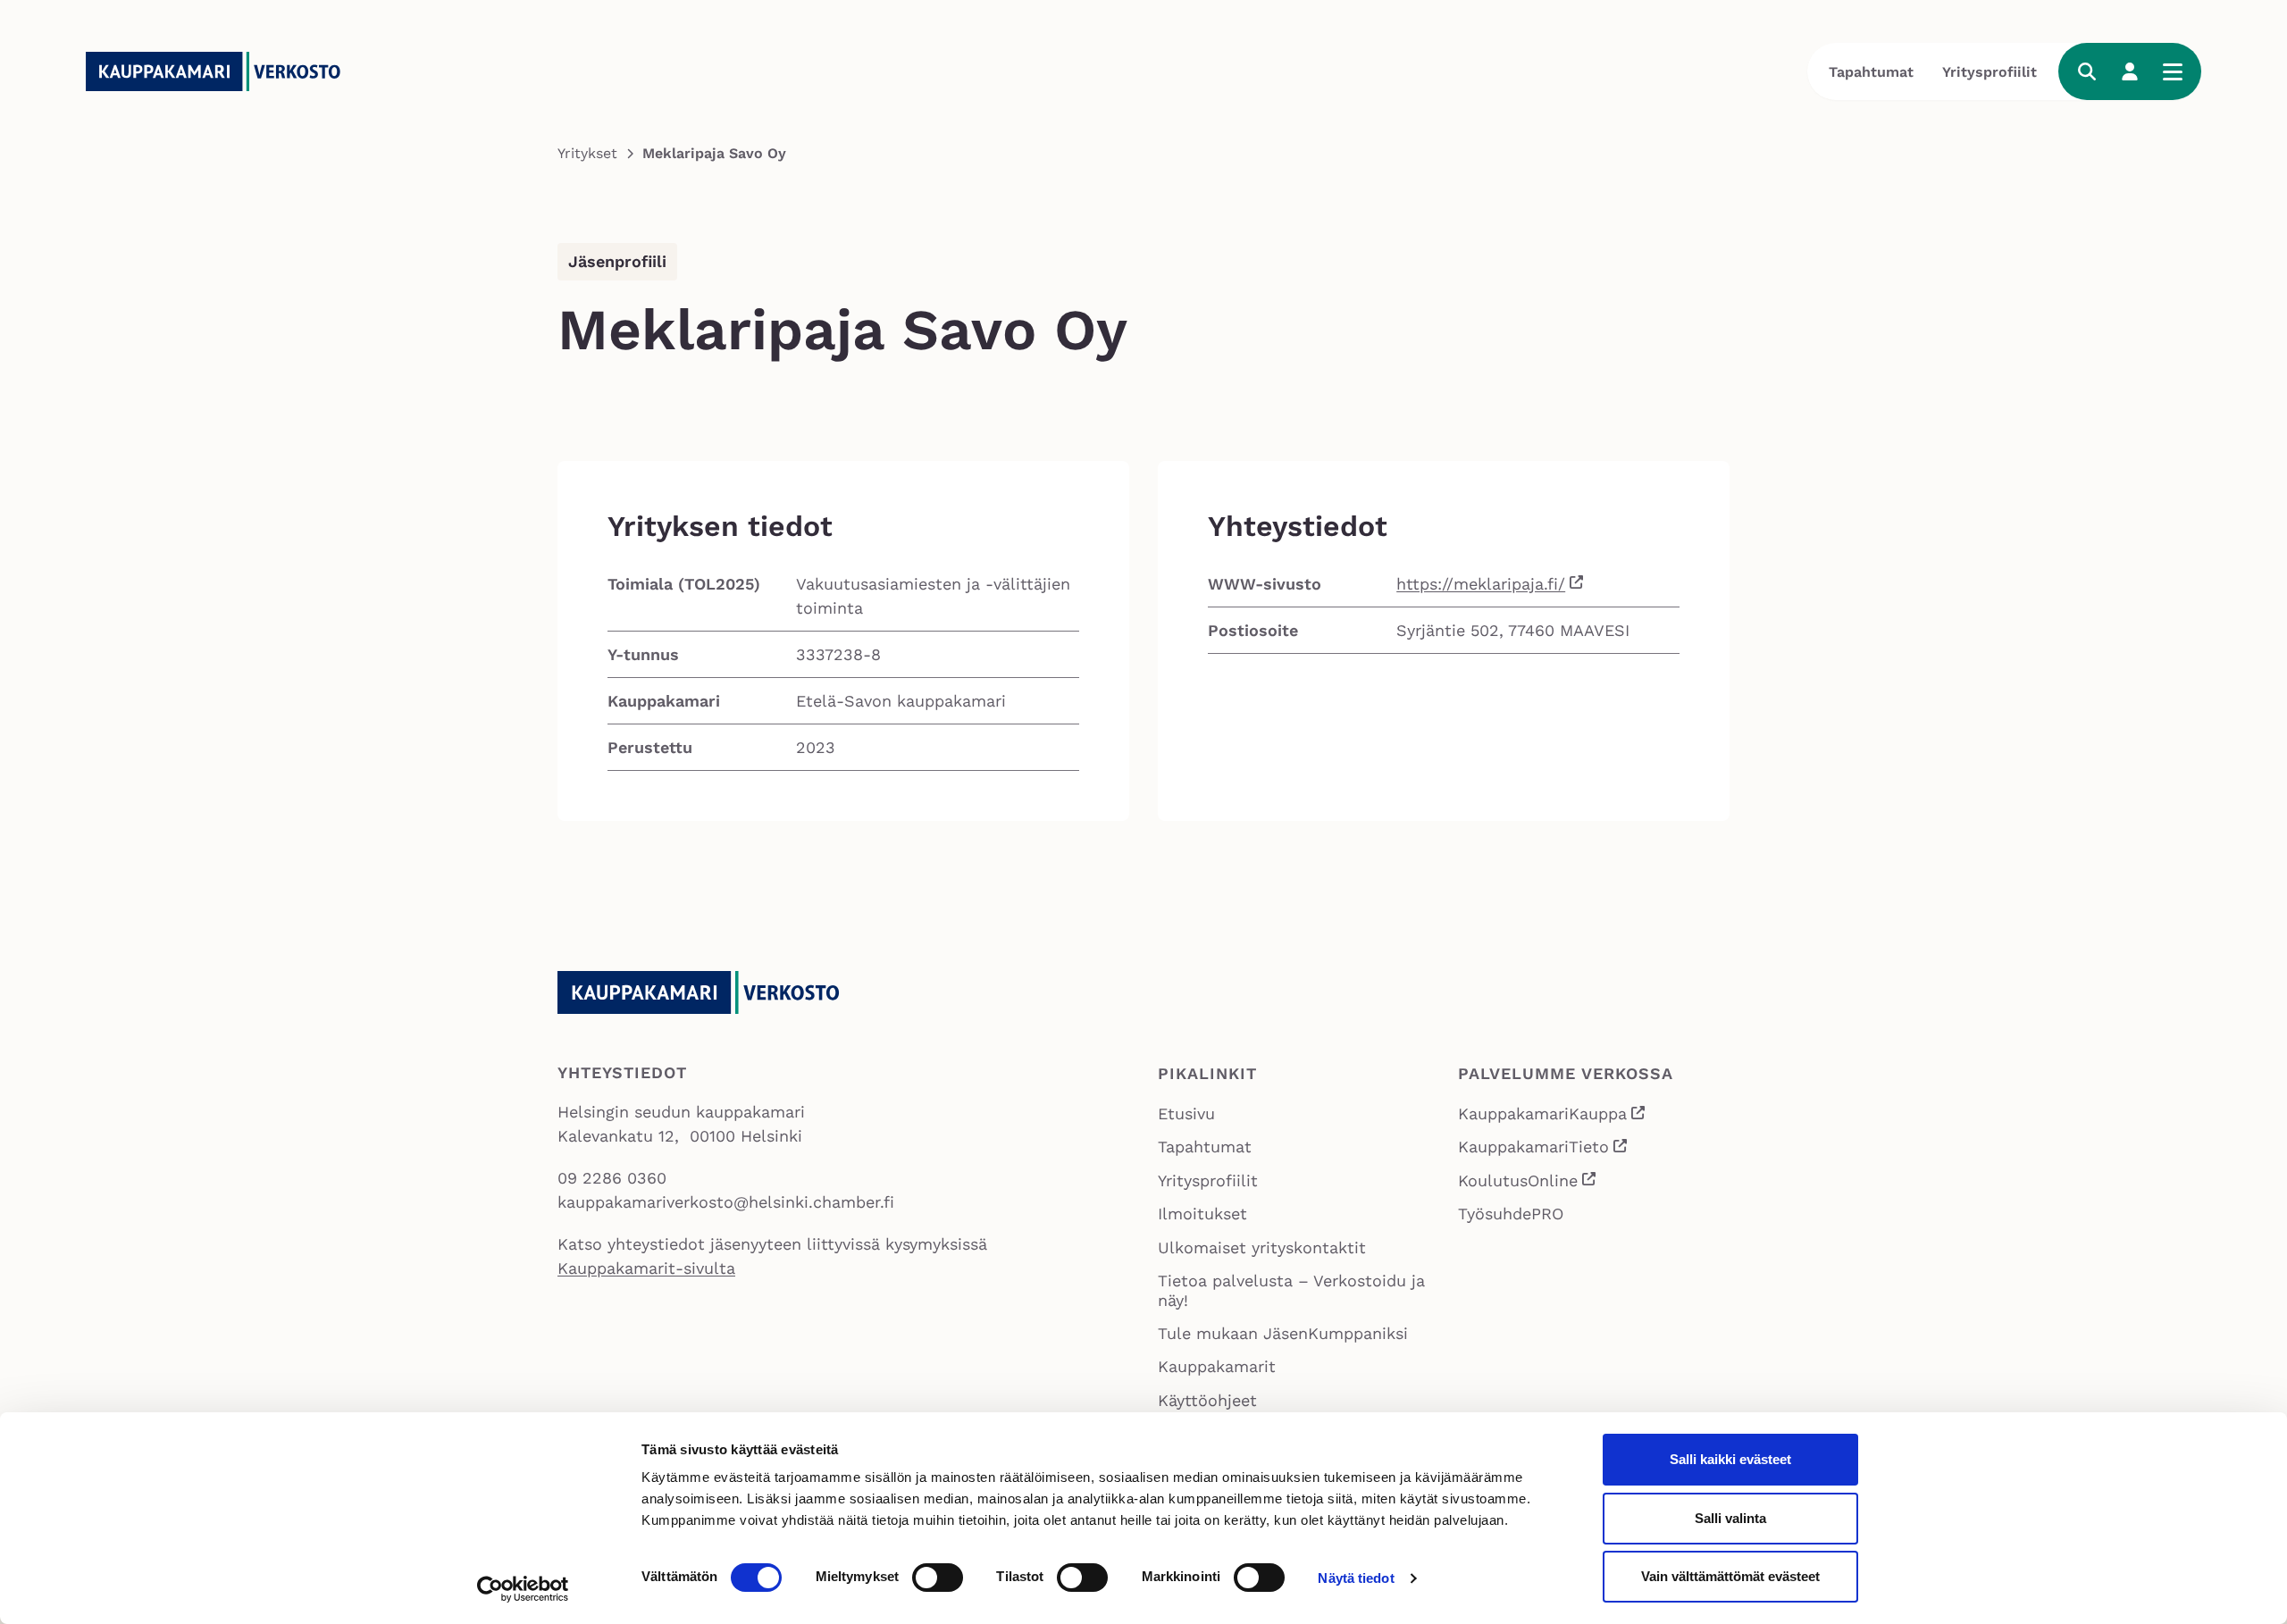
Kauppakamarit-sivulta (646, 1268)
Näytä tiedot (1356, 1578)
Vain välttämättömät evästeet (1730, 1576)
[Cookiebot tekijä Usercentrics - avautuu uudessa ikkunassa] (523, 1589)
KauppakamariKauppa (1553, 1116)
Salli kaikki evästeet (1730, 1459)
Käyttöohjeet (1207, 1400)
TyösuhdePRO (1511, 1214)
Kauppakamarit (1217, 1366)
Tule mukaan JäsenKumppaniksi (1283, 1333)
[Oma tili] (2130, 71)
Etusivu (1186, 1113)
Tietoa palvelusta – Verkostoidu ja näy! (1291, 1290)
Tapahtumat (1871, 72)
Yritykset (587, 153)
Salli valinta (1730, 1518)
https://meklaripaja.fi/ (1481, 584)
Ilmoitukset (1202, 1214)
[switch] (938, 1578)
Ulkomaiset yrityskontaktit (1262, 1247)
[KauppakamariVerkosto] (220, 71)
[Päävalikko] (2173, 71)
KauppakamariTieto (1544, 1149)
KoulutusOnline (1528, 1182)
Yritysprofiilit (1990, 72)
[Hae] (2087, 71)
